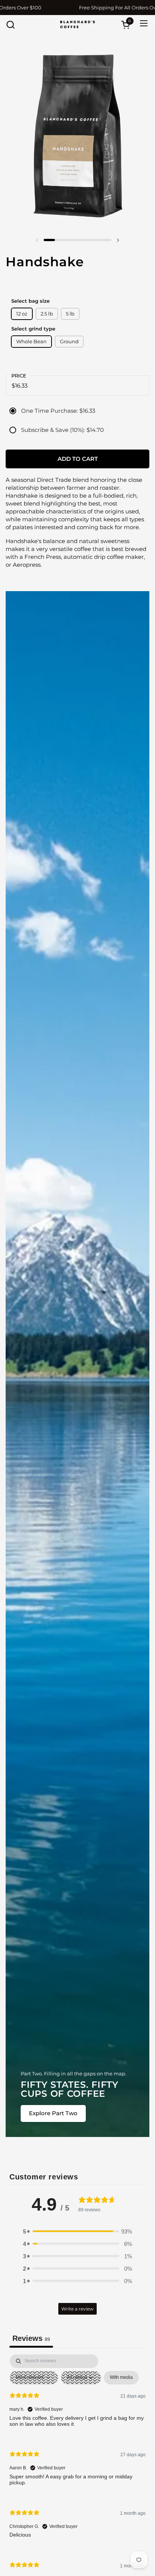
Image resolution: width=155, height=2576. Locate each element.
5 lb (70, 314)
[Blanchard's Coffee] (77, 24)
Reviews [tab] (31, 2338)
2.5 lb (47, 314)
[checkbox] (121, 2378)
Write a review (77, 2309)
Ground (69, 341)
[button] (10, 25)
